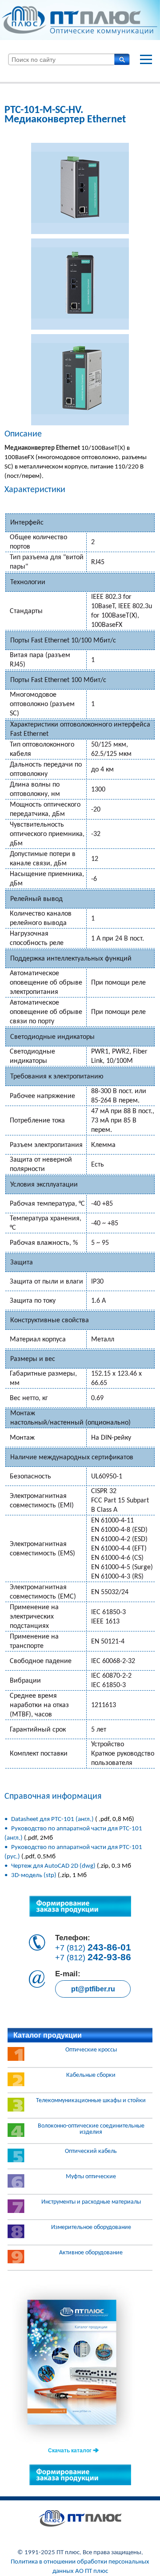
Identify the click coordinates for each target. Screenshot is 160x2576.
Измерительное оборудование (91, 2228)
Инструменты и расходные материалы (91, 2202)
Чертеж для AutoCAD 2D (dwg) (53, 1866)
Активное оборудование (91, 2253)
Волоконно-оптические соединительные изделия (91, 2129)
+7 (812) (93, 1947)
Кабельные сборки (91, 2075)
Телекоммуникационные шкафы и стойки (91, 2101)
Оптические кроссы (91, 2050)
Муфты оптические (91, 2177)
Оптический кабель (91, 2152)
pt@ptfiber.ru (93, 1989)
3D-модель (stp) (34, 1875)
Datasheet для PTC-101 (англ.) (53, 1819)
